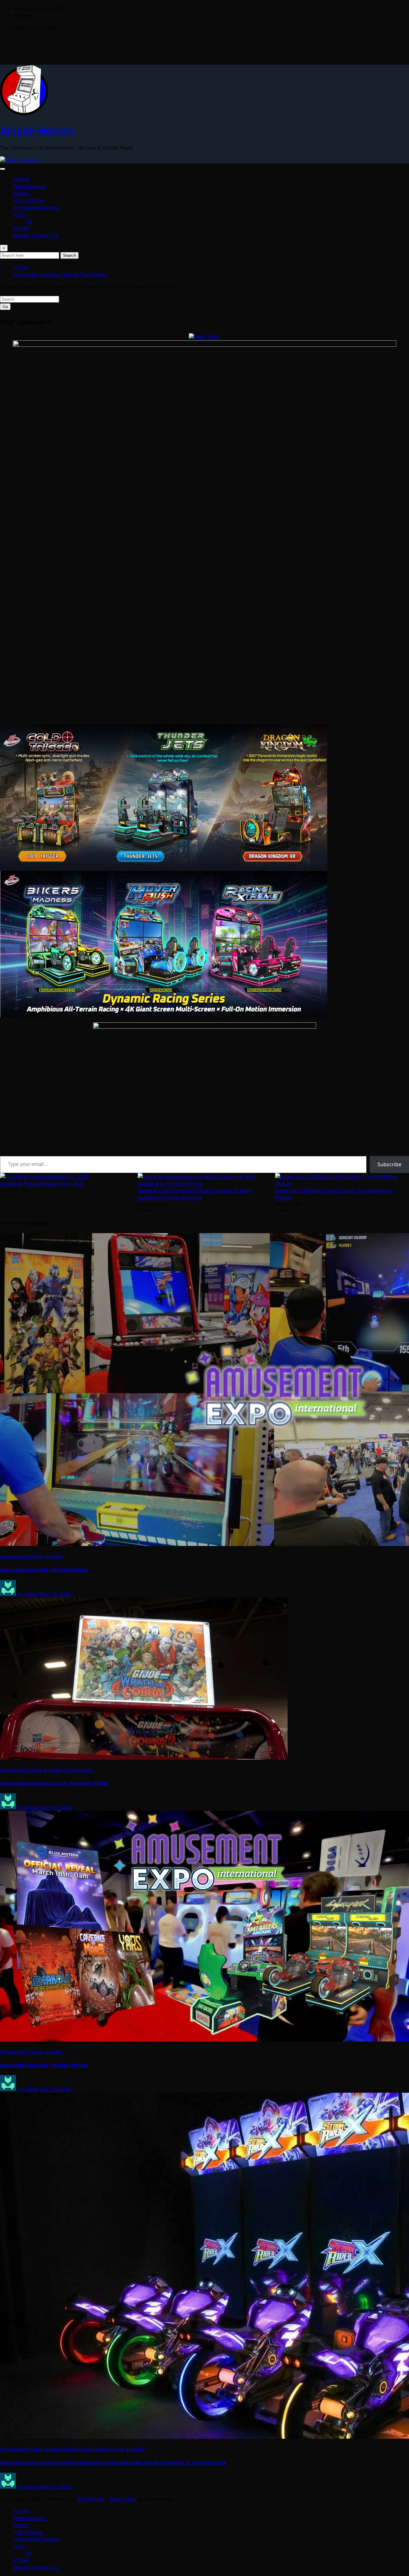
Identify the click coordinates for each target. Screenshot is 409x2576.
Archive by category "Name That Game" (61, 274)
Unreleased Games (36, 207)
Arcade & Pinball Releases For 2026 (42, 1184)
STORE (21, 228)
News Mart (123, 2499)
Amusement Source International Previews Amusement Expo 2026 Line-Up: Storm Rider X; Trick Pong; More (113, 2463)
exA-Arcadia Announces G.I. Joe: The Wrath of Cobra (54, 1783)
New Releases (29, 186)
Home (21, 179)
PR (29, 221)
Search (69, 255)
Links (19, 214)
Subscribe (389, 1164)
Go (5, 307)
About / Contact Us (36, 235)
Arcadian (28, 1594)
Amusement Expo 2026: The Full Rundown (44, 1570)
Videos (21, 193)
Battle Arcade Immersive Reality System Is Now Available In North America (194, 1194)
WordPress (91, 2499)
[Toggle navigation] (3, 169)
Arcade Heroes (37, 130)
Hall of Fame (28, 200)
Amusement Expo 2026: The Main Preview (44, 2065)
